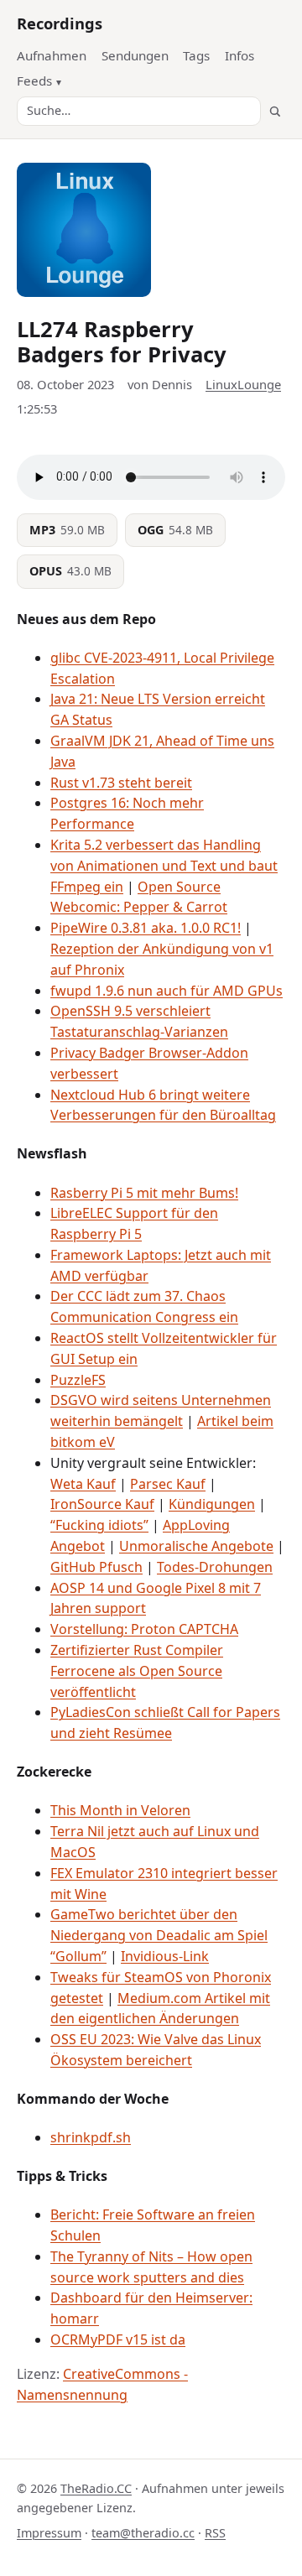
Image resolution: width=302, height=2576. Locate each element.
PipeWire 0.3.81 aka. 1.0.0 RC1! (146, 928)
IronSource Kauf (102, 1504)
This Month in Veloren (120, 1810)
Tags (196, 55)
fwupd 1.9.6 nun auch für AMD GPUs (167, 991)
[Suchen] (275, 111)
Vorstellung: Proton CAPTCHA (144, 1629)
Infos (240, 55)
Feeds (34, 81)
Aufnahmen (52, 55)
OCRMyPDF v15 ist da (118, 2339)
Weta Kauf (83, 1484)
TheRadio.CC (96, 2488)
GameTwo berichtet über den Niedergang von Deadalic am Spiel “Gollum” (159, 1935)
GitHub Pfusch (96, 1567)
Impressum (49, 2533)
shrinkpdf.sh (91, 2137)
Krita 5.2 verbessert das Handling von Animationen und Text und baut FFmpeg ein (164, 866)
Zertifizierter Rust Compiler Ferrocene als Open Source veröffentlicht (137, 1671)
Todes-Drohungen (215, 1567)
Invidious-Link (165, 1956)
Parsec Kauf (168, 1484)
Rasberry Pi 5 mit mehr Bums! (144, 1193)
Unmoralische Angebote (196, 1546)
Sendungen (135, 55)
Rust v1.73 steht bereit (121, 783)
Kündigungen (212, 1504)
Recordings (60, 23)
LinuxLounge (243, 384)
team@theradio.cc (143, 2533)
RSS (215, 2533)
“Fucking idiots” (99, 1525)
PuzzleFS (78, 1380)
